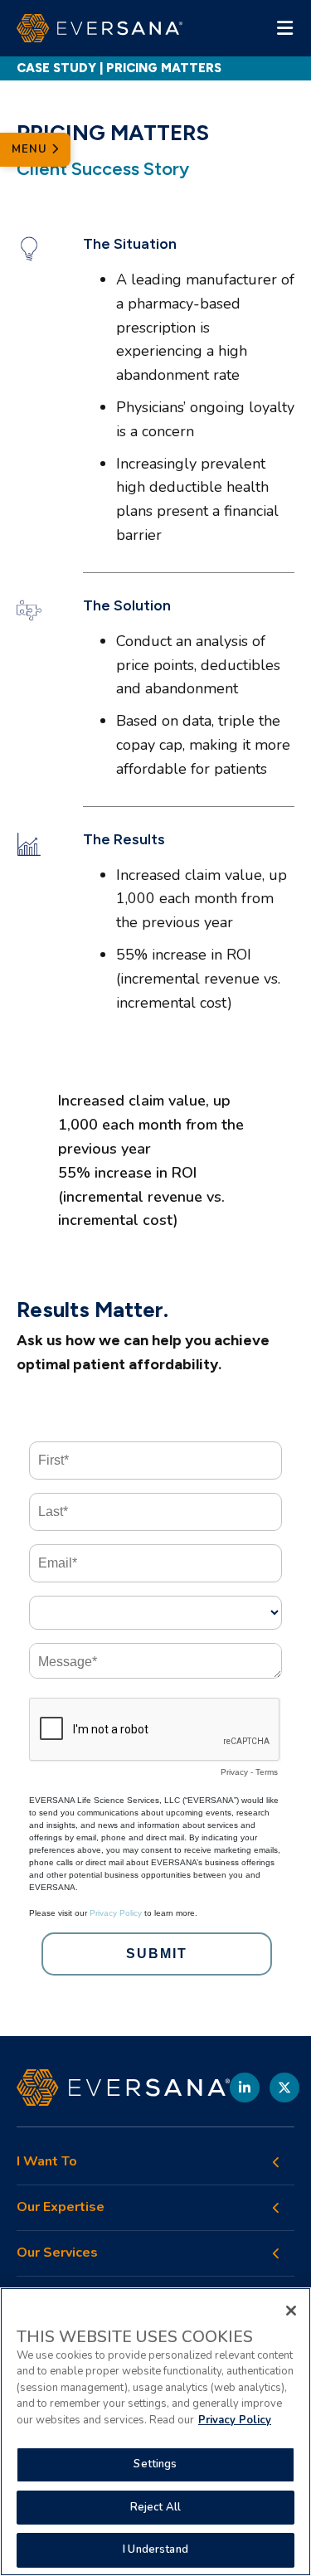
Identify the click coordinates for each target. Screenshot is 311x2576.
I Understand (155, 2549)
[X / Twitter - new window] (284, 2088)
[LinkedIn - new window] (245, 2088)
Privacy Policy (235, 2420)
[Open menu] (284, 28)
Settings (155, 2464)
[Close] (291, 2311)
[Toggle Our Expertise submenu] (276, 2208)
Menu (32, 149)
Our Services (57, 2253)
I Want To (47, 2162)
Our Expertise (61, 2207)
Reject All (155, 2507)
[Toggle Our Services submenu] (276, 2253)
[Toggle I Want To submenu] (276, 2162)
